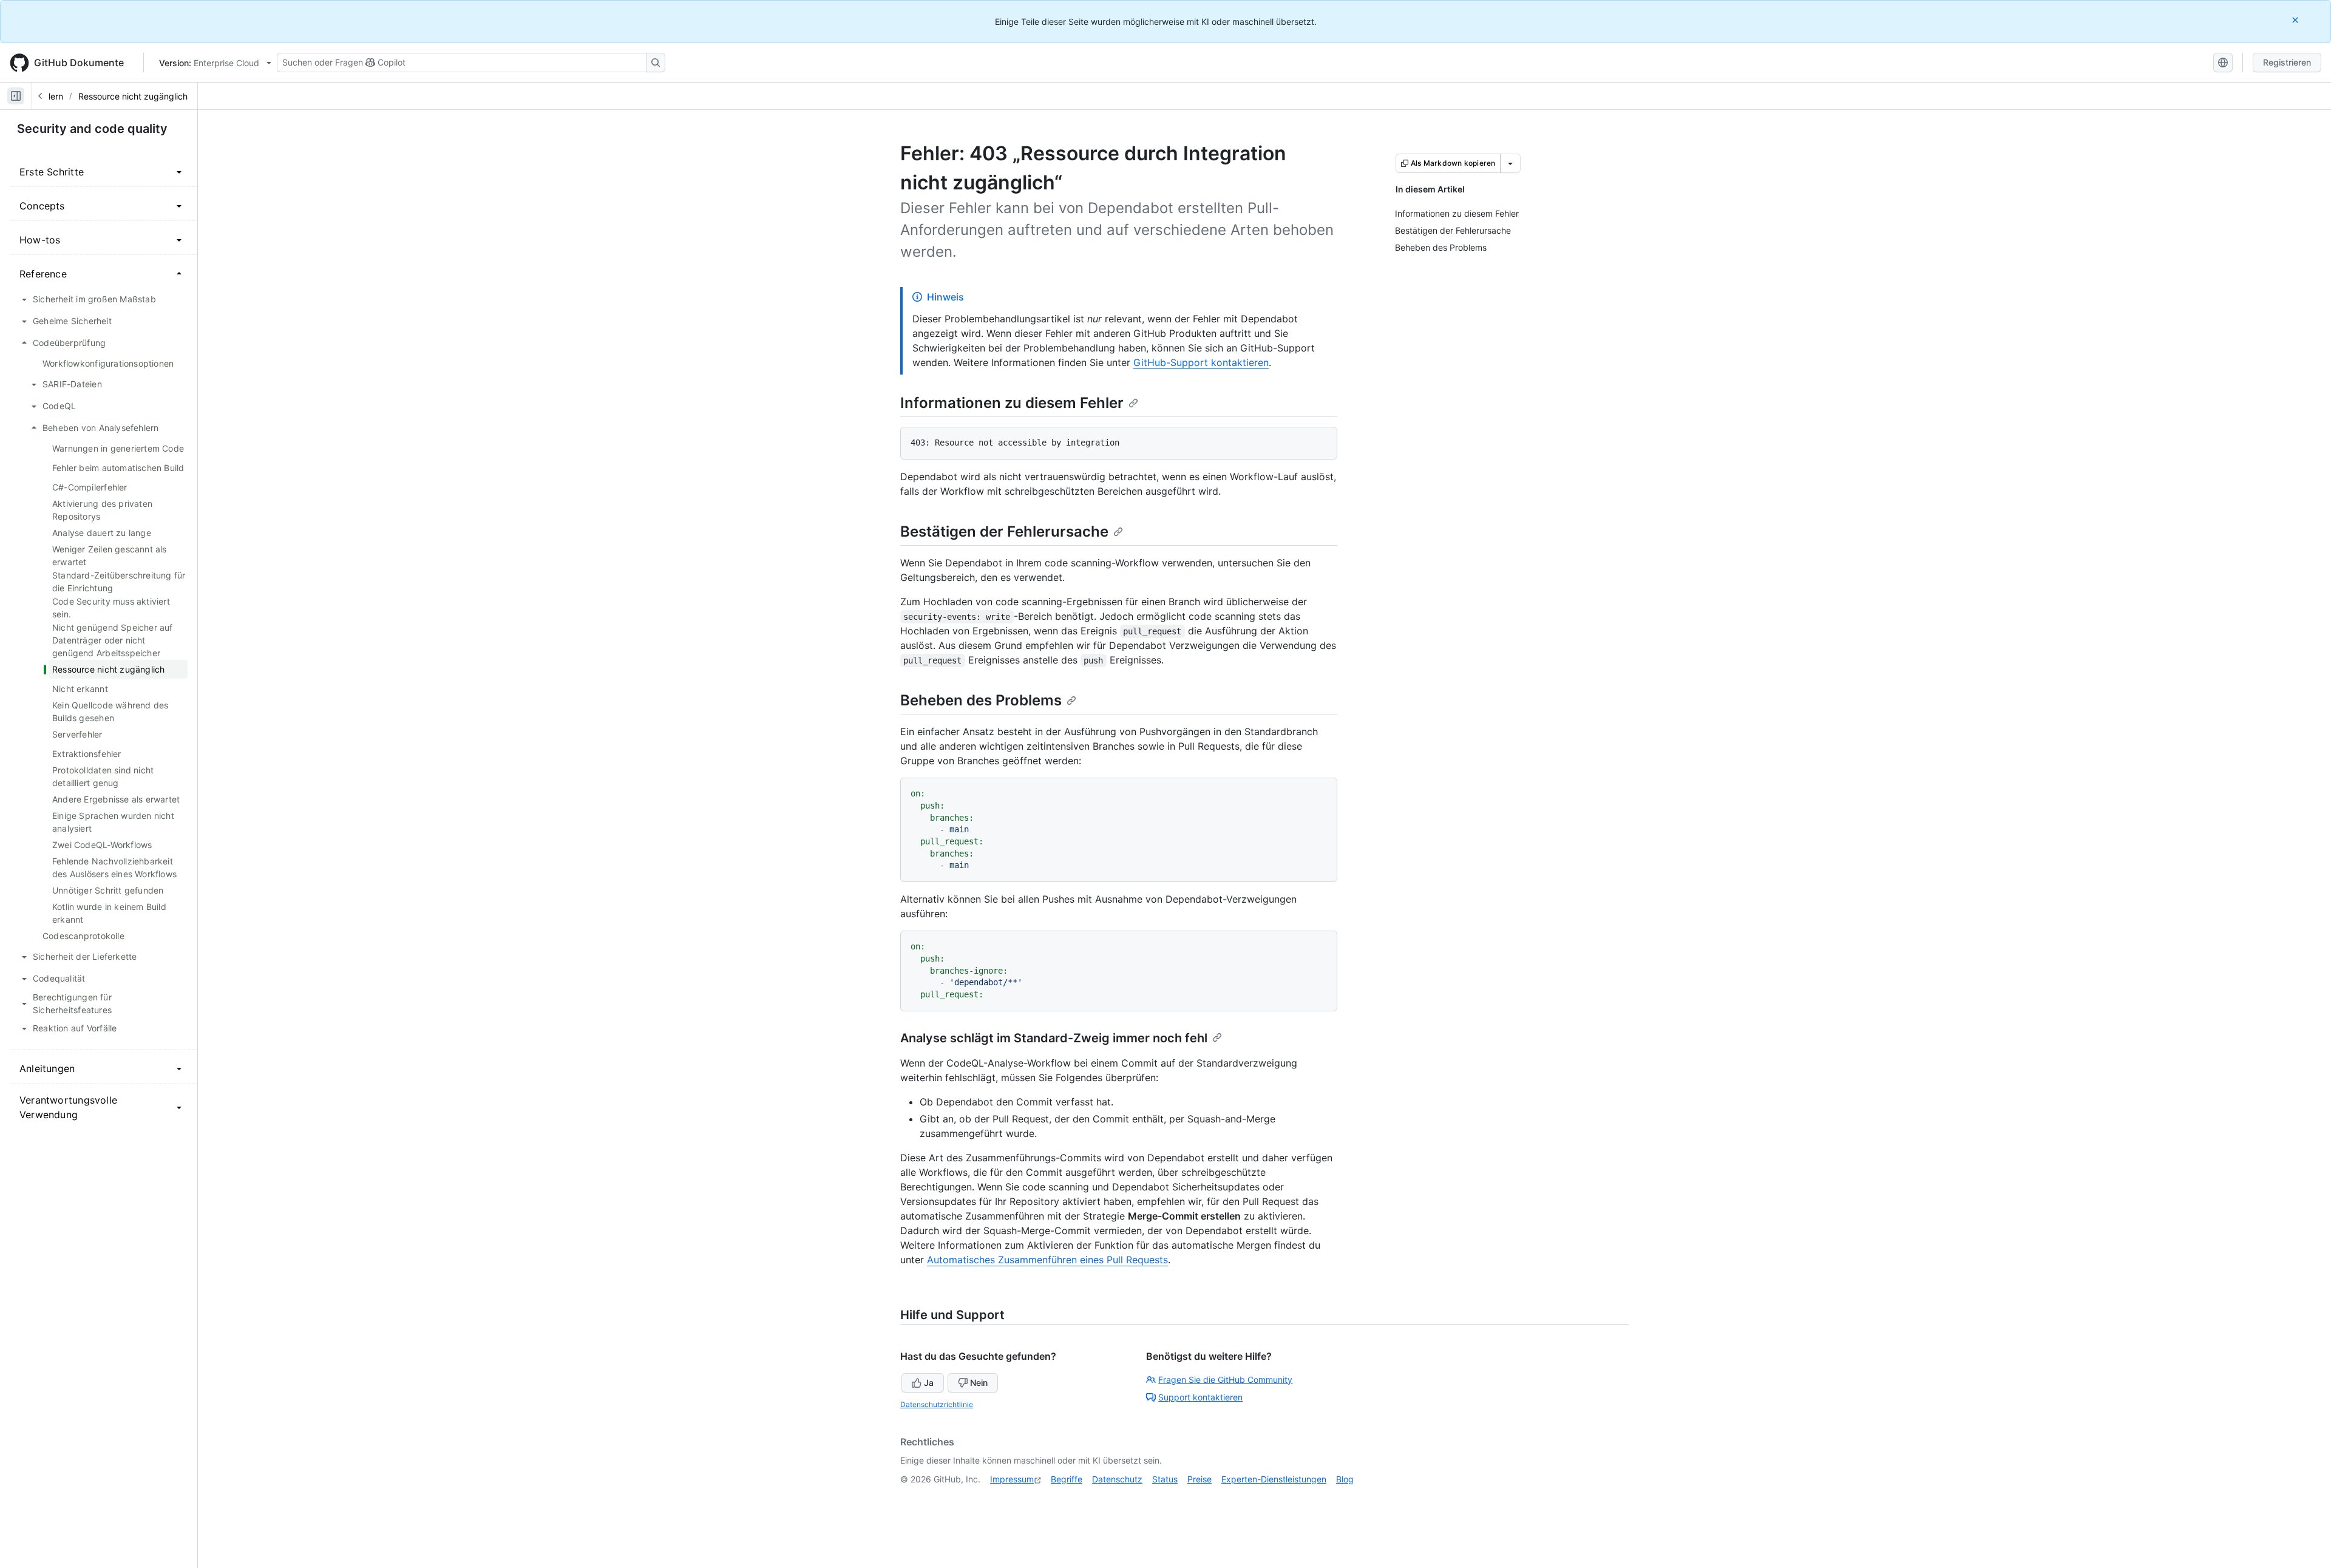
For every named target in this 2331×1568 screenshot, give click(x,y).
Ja (929, 1383)
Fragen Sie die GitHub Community (1225, 1380)
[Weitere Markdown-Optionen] (1510, 163)
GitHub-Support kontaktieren (1201, 362)
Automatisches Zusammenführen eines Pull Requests (1047, 1260)
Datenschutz (1117, 1479)
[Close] (2296, 20)
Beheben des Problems (981, 700)
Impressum (1012, 1479)
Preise (1199, 1479)
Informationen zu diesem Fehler (1012, 403)
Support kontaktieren (1200, 1397)
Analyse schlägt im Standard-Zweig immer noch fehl (1054, 1038)
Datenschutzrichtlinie (937, 1404)
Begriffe (1067, 1479)
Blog (1345, 1479)
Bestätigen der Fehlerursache (1004, 531)
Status (1165, 1479)
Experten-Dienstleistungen (1274, 1479)
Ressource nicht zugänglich (133, 96)
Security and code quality (92, 129)
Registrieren (2287, 62)
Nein (979, 1383)
